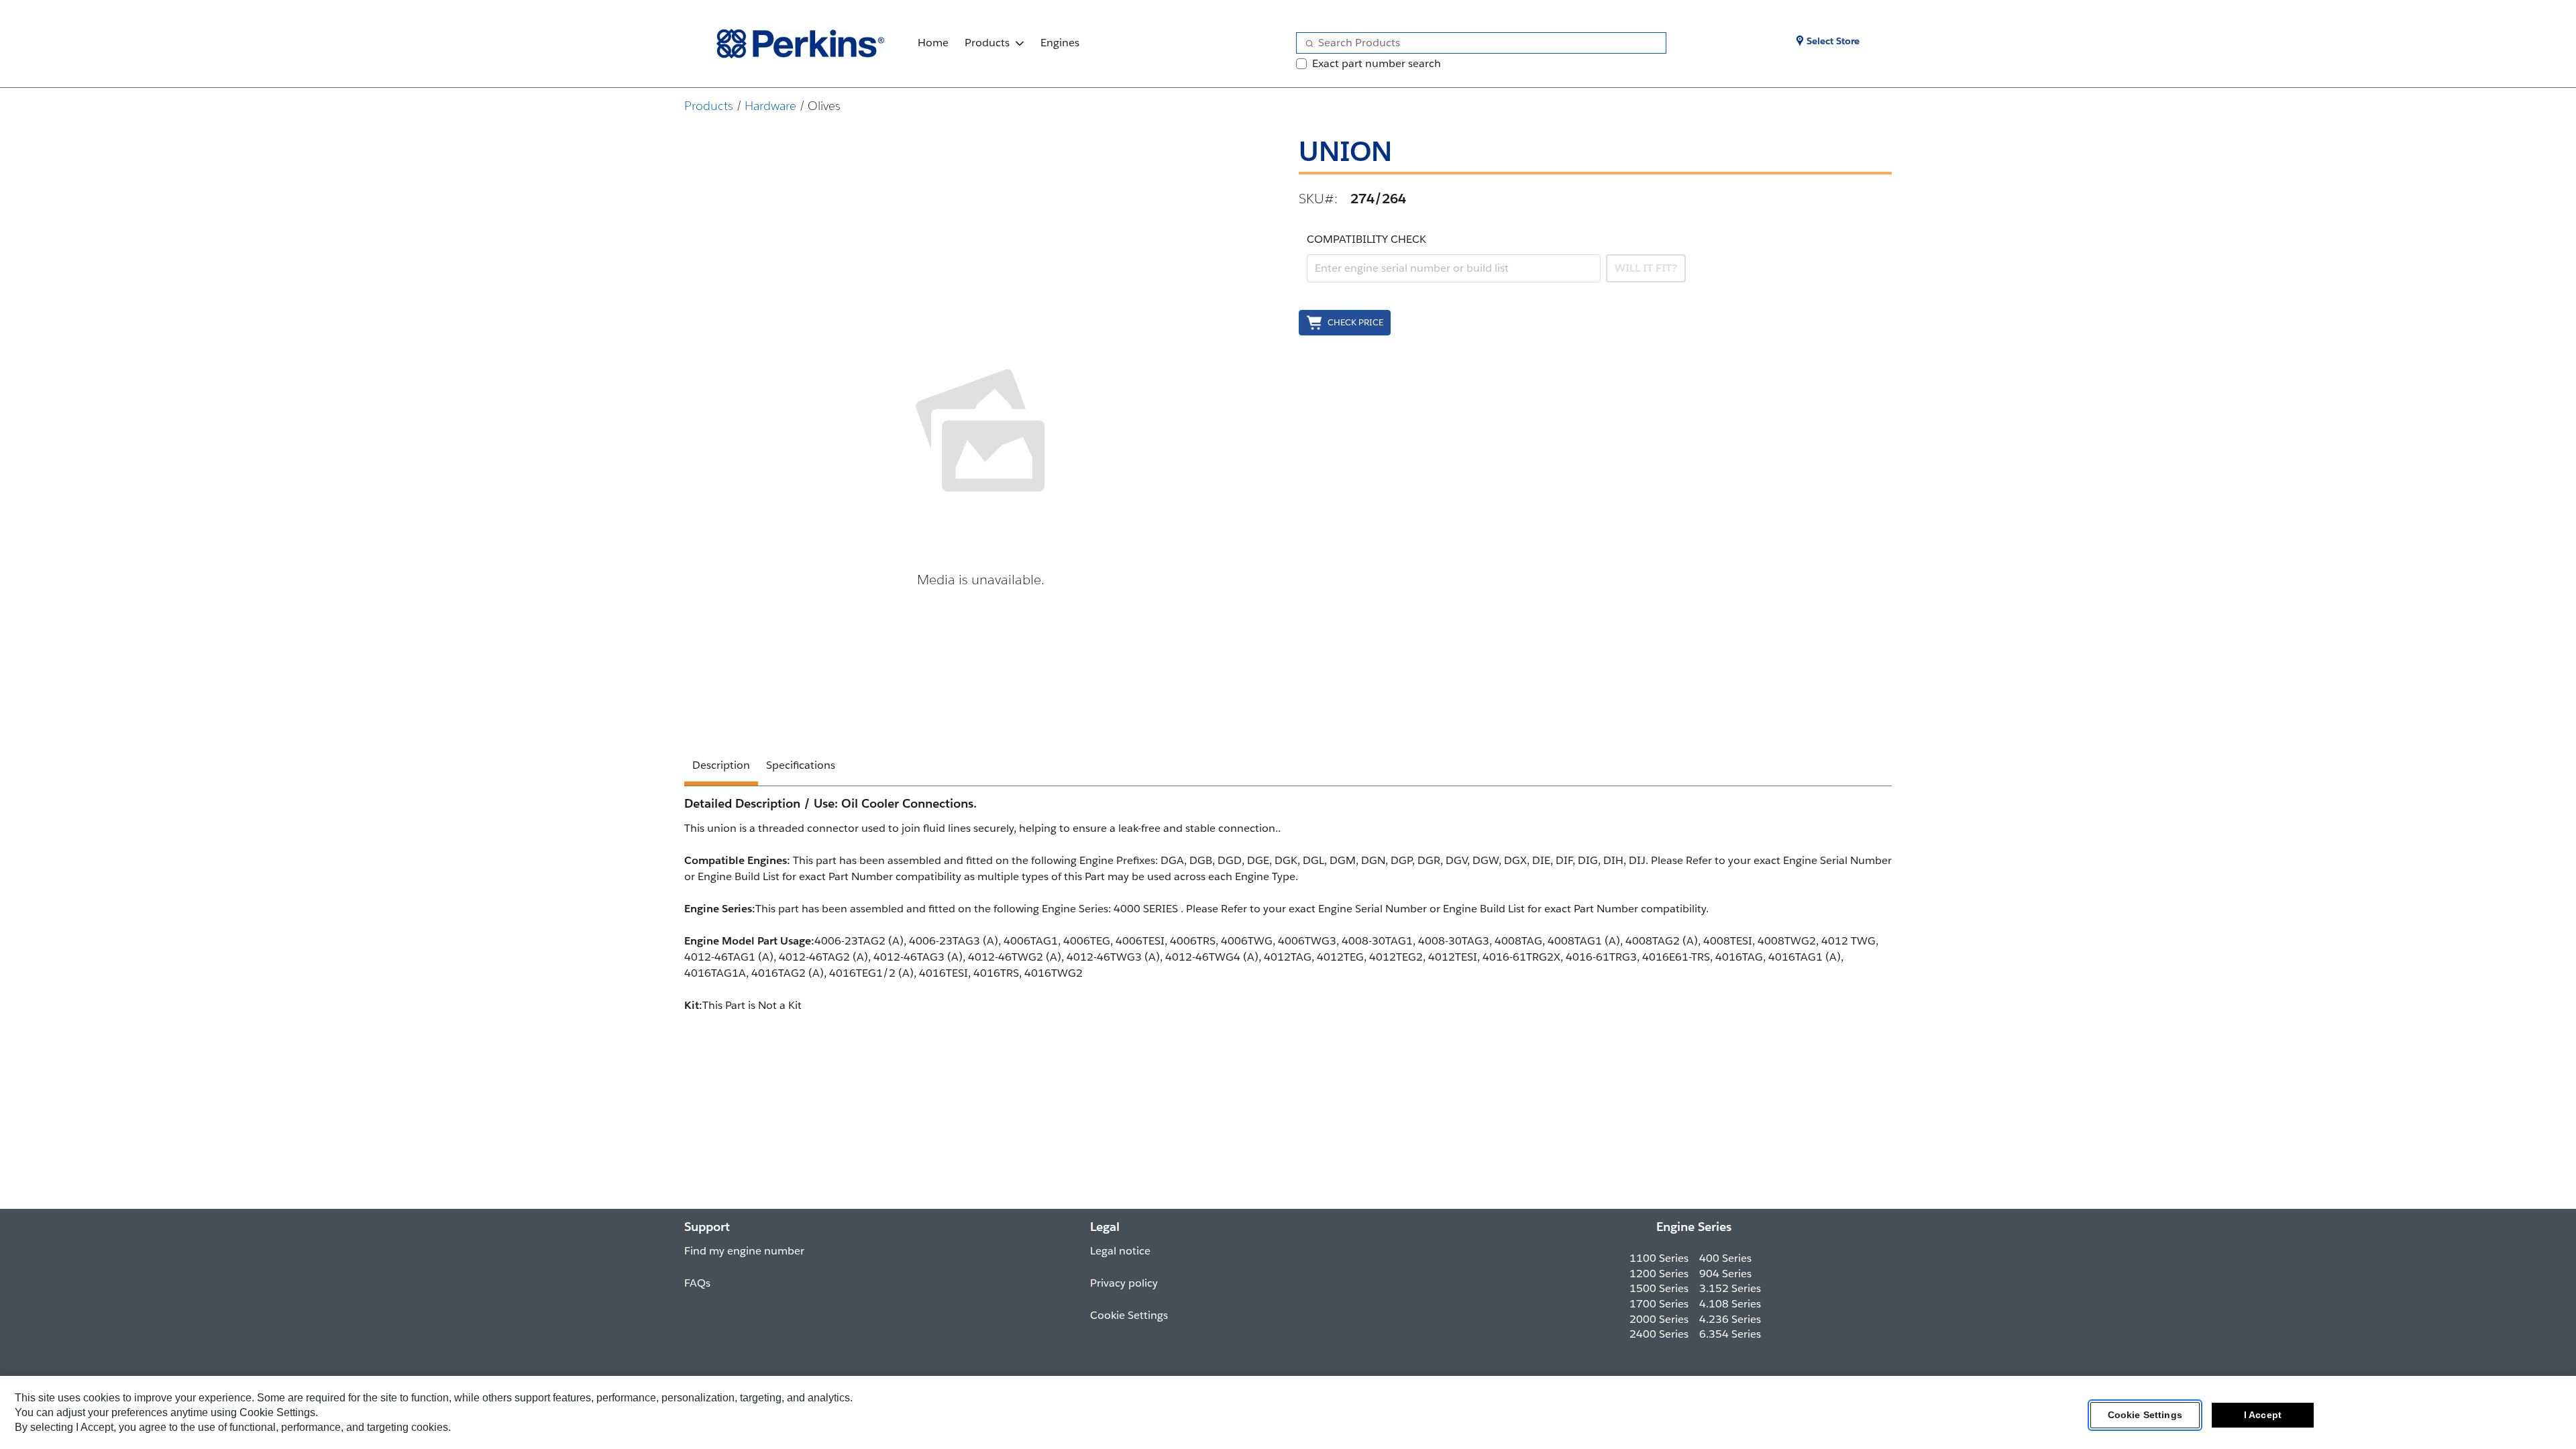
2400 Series (1659, 1334)
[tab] (721, 767)
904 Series (1725, 1274)
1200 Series (1659, 1274)
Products (987, 43)
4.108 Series (1730, 1304)
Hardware (770, 106)
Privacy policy (1124, 1283)
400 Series (1725, 1258)
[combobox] (1476, 43)
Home (933, 43)
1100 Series (1659, 1258)
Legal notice (1120, 1251)
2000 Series (1659, 1319)
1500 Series (1659, 1288)
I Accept (2263, 1415)
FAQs (697, 1283)
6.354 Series (1730, 1334)
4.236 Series (1730, 1319)
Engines (1060, 43)
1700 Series (1659, 1304)
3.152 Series (1730, 1288)
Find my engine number (744, 1251)
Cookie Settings (2145, 1415)
